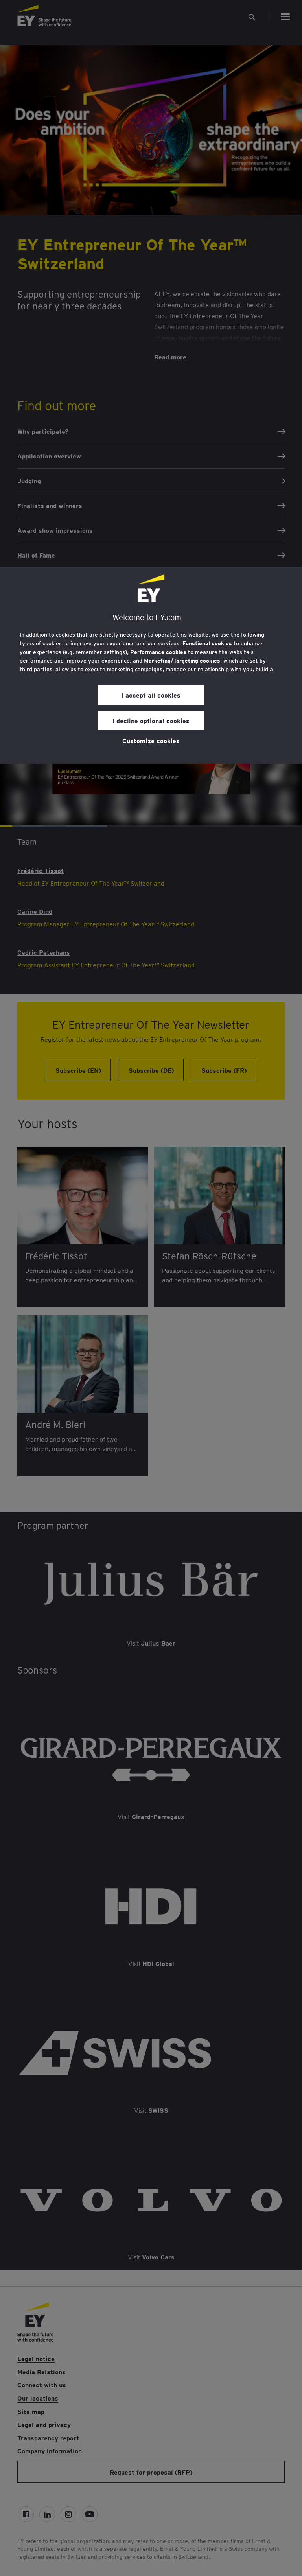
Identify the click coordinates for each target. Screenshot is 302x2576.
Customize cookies (151, 740)
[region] (151, 665)
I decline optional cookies (151, 720)
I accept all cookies (151, 695)
